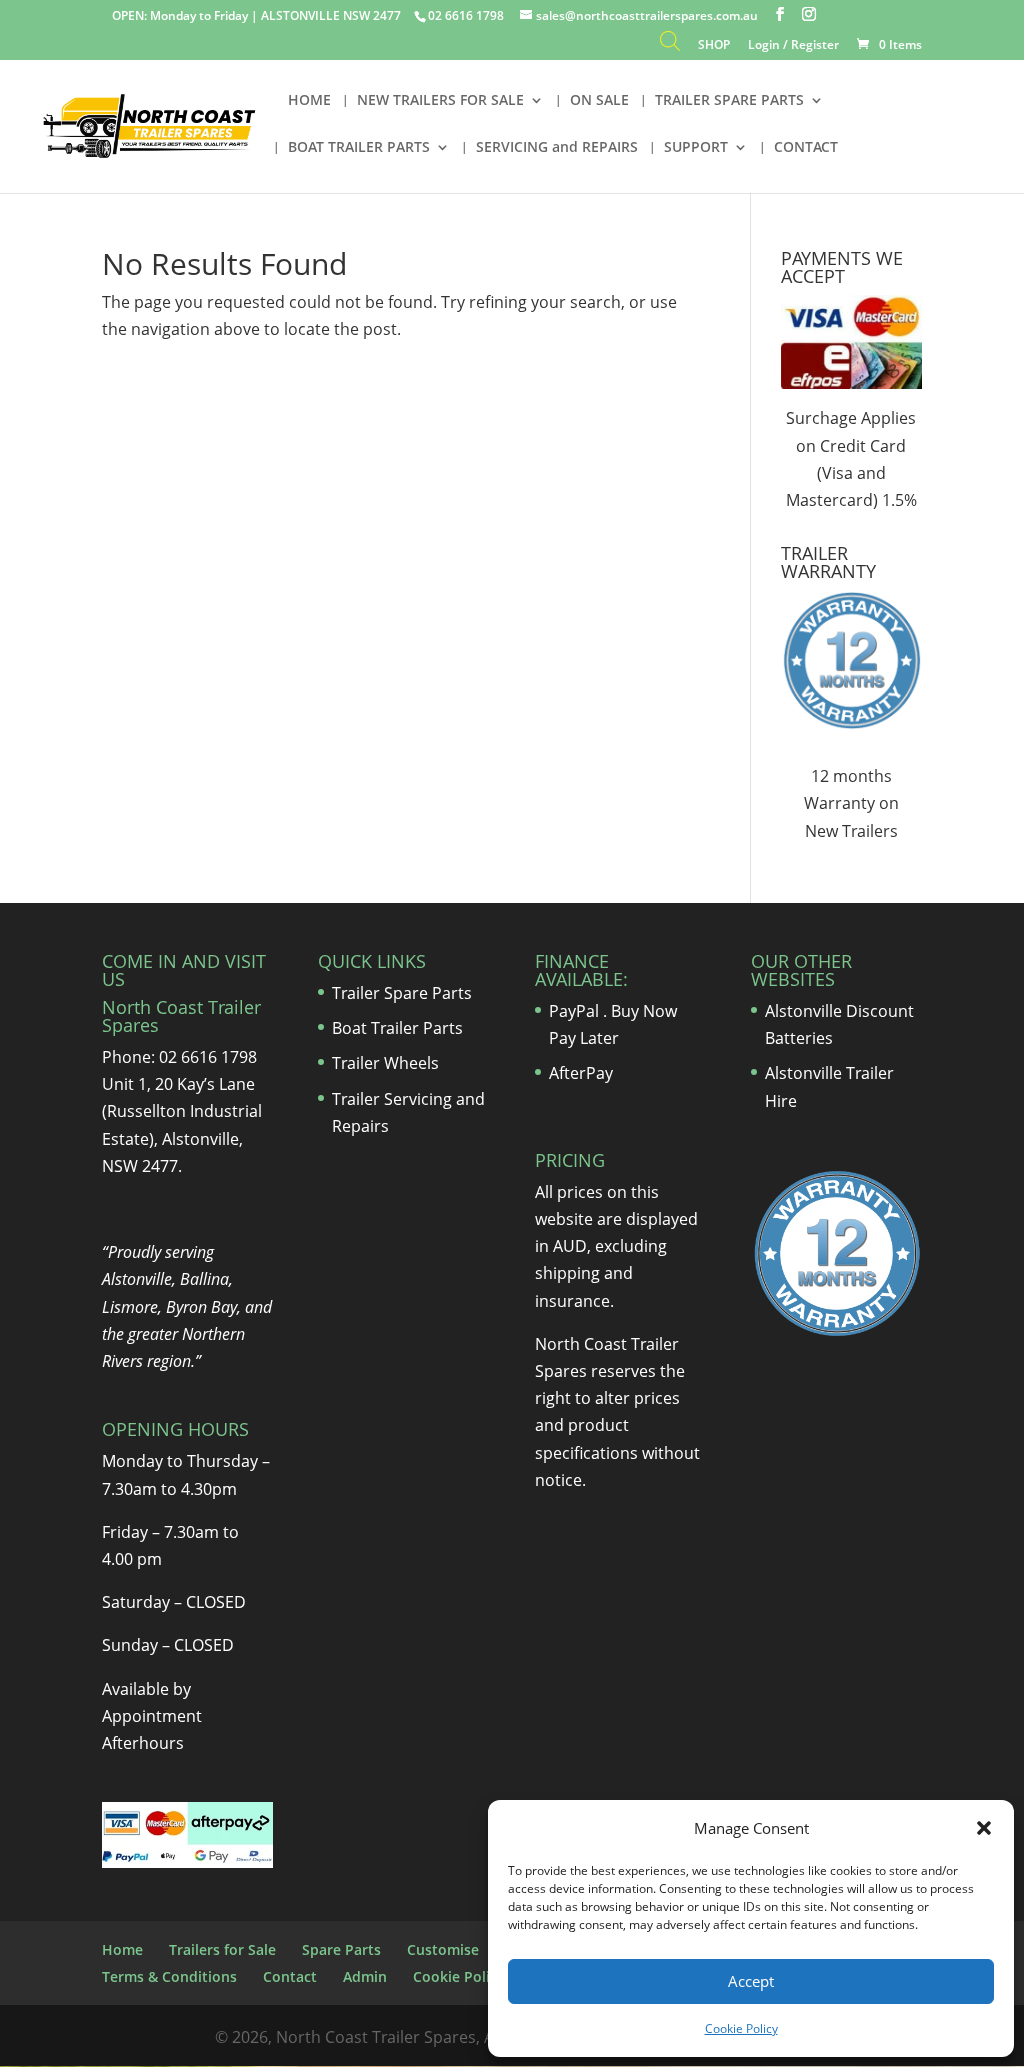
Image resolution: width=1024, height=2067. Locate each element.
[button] (984, 1828)
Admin (365, 1976)
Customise (443, 1949)
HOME (309, 101)
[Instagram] (809, 14)
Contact (290, 1976)
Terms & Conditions (169, 1976)
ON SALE (599, 101)
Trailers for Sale (222, 1949)
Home (122, 1949)
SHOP (714, 46)
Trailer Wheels (385, 1063)
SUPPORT (696, 148)
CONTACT (806, 148)
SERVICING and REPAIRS (557, 148)
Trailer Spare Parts (402, 993)
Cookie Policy (741, 2028)
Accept (751, 1981)
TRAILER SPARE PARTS (729, 101)
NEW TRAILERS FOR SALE (440, 101)
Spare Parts (341, 1949)
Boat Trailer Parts (397, 1028)
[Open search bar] (670, 45)
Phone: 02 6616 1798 (179, 1057)
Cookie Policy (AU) (474, 1976)
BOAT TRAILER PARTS (359, 148)
